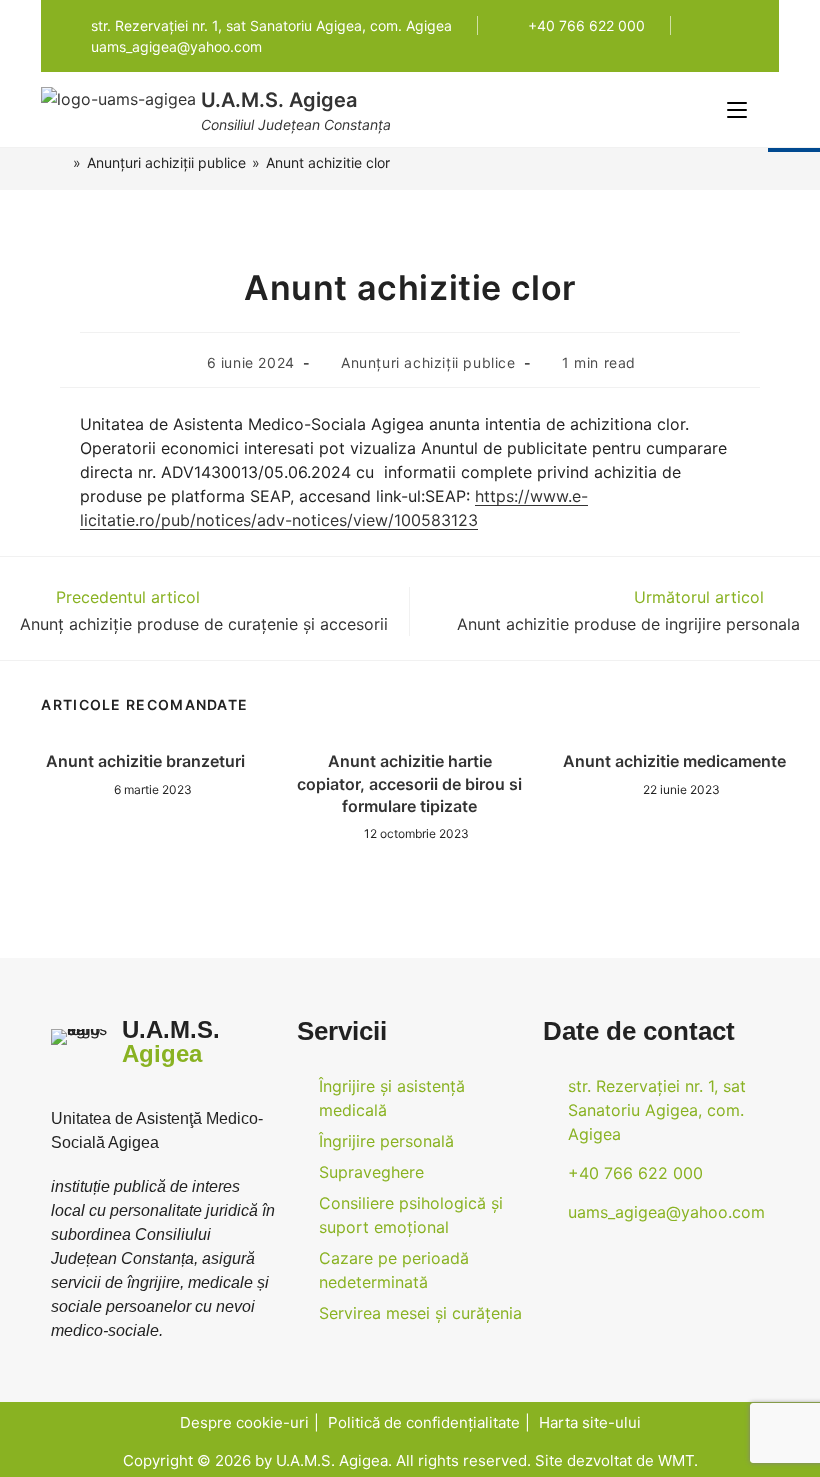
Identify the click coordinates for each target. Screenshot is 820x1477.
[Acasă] (61, 162)
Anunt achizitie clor (328, 162)
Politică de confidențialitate (424, 1422)
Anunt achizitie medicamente (674, 761)
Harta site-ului (590, 1422)
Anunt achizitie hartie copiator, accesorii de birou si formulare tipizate (409, 783)
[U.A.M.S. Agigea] (118, 97)
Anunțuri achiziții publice (428, 362)
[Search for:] (765, 109)
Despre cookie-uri (244, 1422)
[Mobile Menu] (739, 109)
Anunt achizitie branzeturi (145, 761)
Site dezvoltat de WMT (614, 1460)
